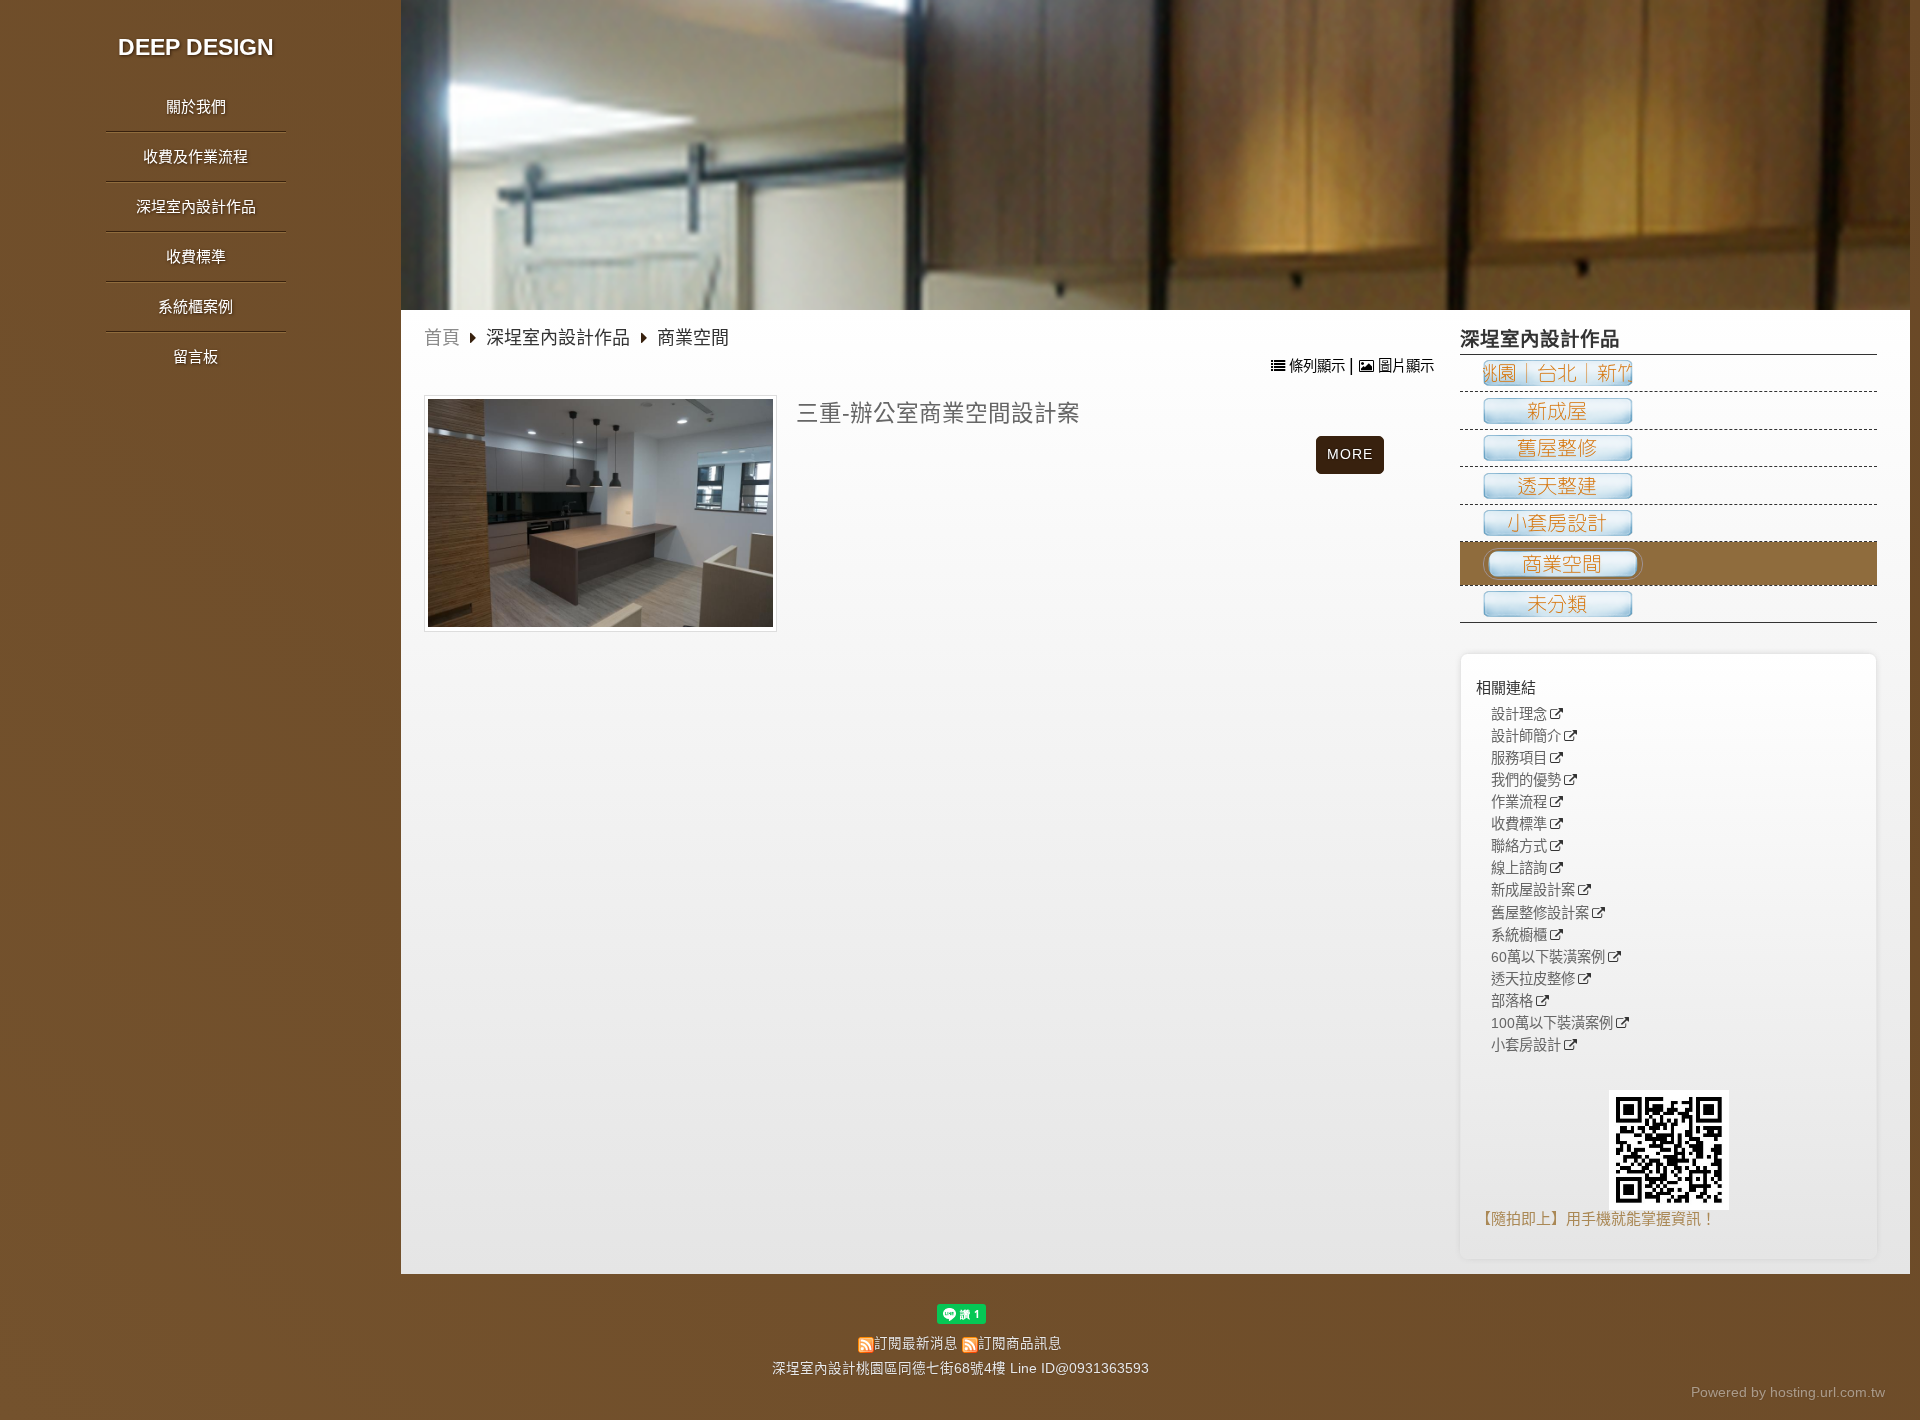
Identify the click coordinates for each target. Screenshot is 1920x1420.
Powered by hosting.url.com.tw (1788, 1392)
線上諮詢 (1519, 868)
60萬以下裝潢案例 (1548, 957)
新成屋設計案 (1533, 890)
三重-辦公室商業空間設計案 (938, 413)
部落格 (1512, 1001)
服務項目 (1519, 758)
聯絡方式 (1519, 846)
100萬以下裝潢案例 (1552, 1023)
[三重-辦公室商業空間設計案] (600, 513)
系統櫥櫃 (1519, 935)
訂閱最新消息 (916, 1343)
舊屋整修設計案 (1540, 913)
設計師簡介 (1526, 736)
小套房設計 (1526, 1045)
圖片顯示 (1404, 366)
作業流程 (1519, 802)
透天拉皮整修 (1533, 979)
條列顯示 (1317, 366)
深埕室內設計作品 (560, 338)
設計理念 (1519, 714)
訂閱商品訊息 (1020, 1343)
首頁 (442, 338)
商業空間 (693, 338)
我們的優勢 (1526, 780)
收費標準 (1519, 824)
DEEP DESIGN (196, 47)
